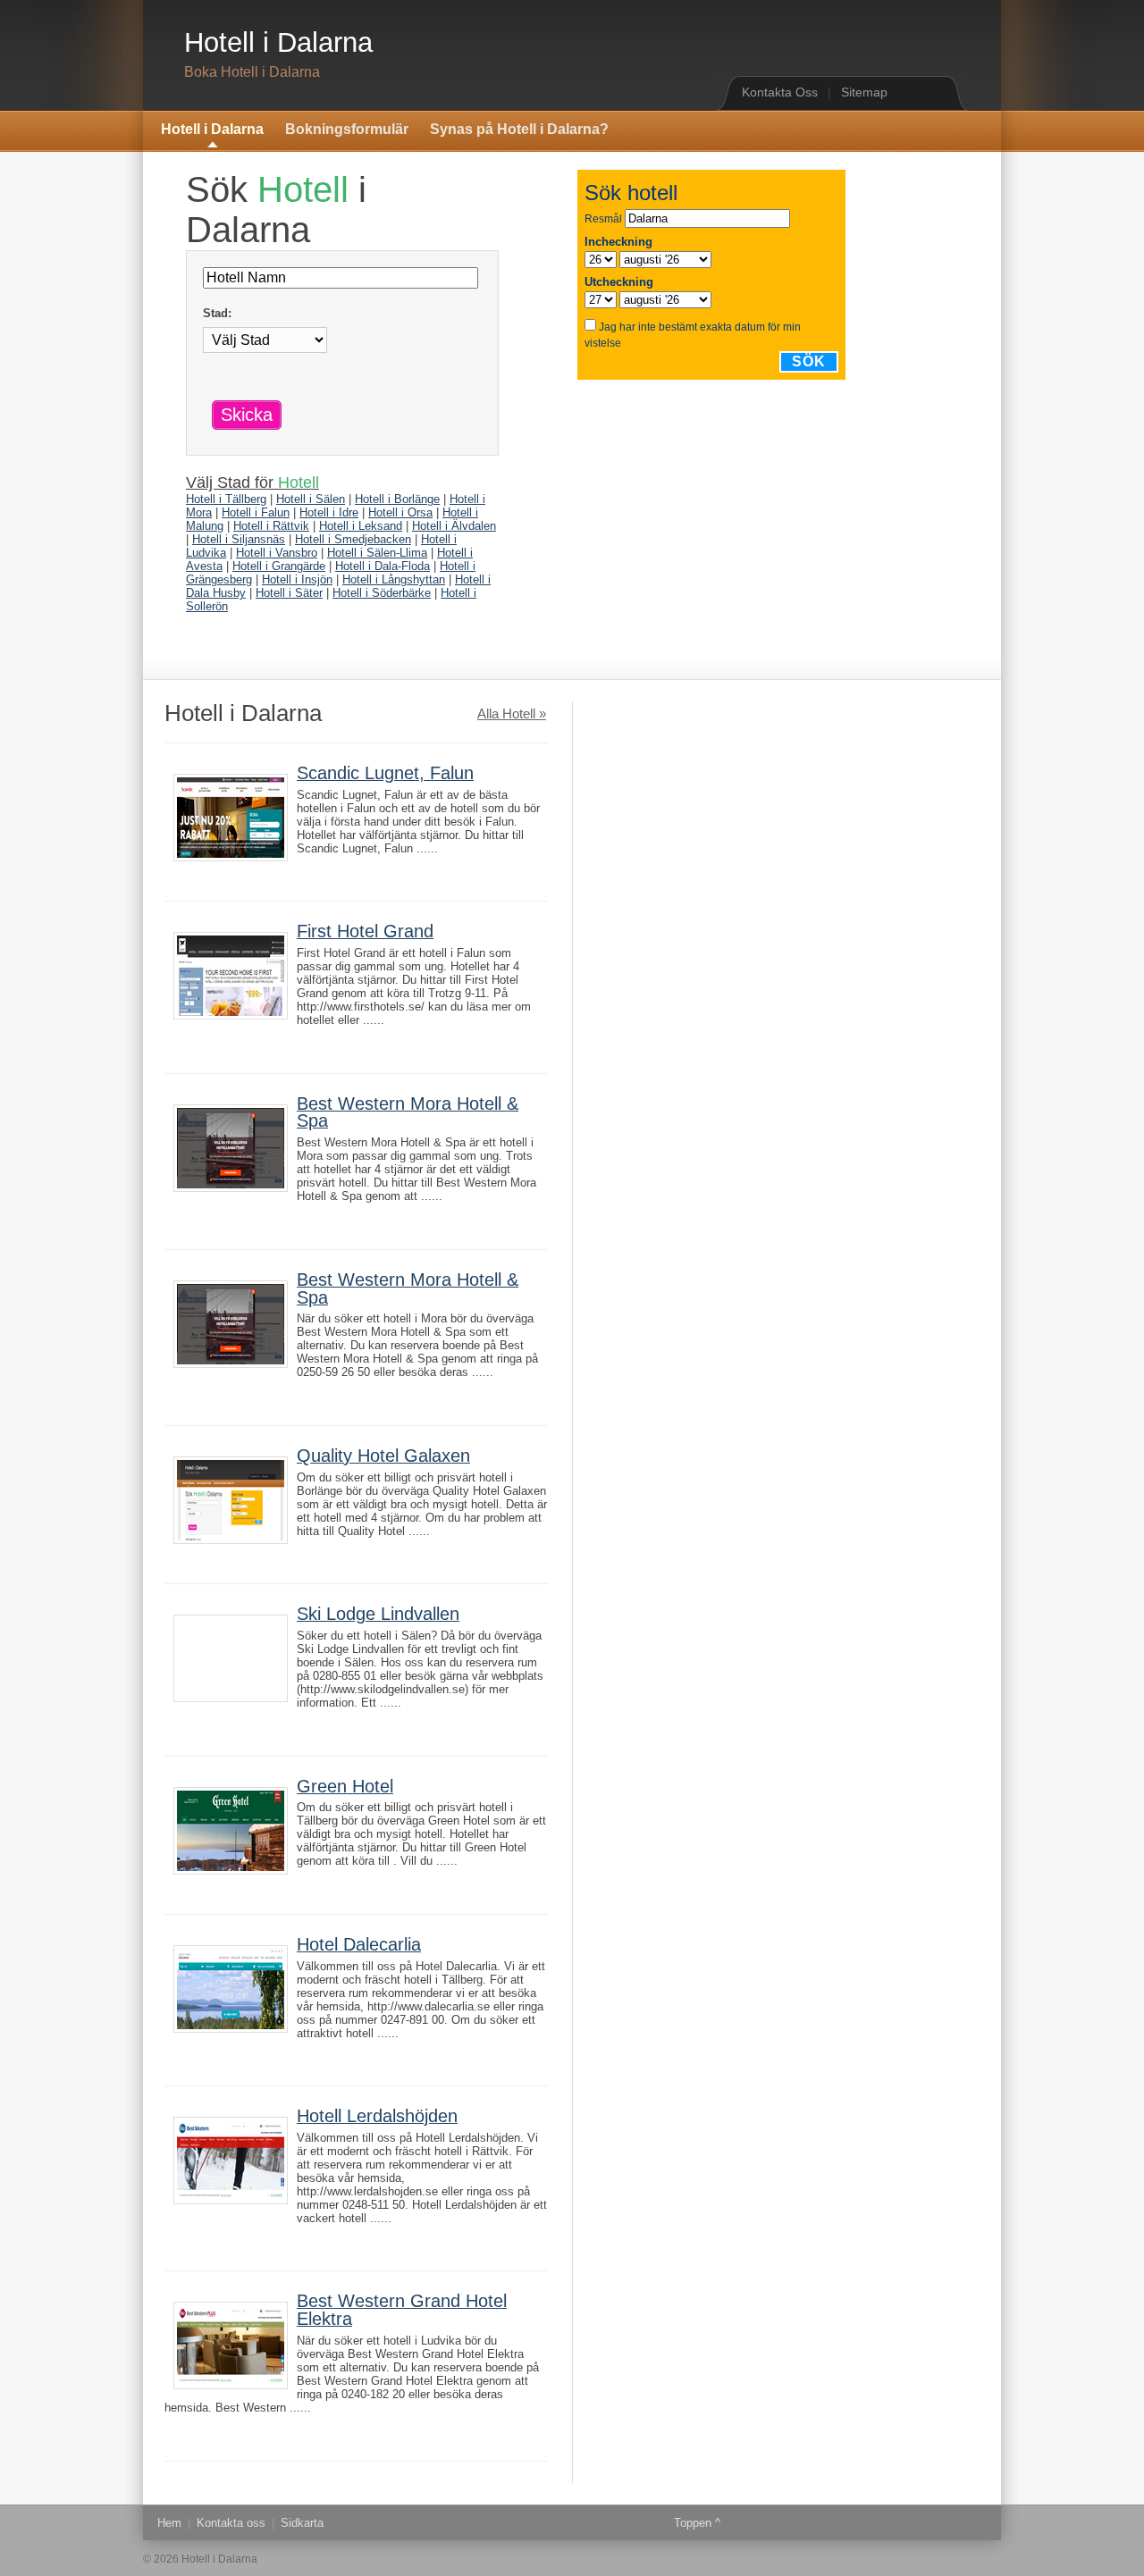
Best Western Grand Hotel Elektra (402, 2310)
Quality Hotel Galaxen (383, 1456)
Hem (169, 2523)
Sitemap (864, 92)
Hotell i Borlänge (397, 499)
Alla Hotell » (512, 714)
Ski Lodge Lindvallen (378, 1614)
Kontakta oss (231, 2523)
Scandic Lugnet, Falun (385, 773)
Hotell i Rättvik (271, 526)
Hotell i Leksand (361, 526)
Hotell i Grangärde (279, 566)
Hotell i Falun (256, 512)
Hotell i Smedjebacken (353, 539)
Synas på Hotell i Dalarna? (519, 129)
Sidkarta (302, 2523)
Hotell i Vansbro (277, 553)
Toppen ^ (697, 2523)
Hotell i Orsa (400, 512)
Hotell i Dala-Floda (383, 566)
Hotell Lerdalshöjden (377, 2116)
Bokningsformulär (347, 129)
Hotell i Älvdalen (454, 526)
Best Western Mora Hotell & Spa (408, 1112)
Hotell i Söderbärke (382, 593)
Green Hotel (345, 1786)
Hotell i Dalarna (278, 42)
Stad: (217, 313)
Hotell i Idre (329, 512)
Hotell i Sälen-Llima (377, 553)
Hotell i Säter (289, 593)
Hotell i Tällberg (226, 499)
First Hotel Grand (365, 931)
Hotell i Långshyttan (394, 579)
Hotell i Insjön (297, 579)
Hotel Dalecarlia (359, 1944)
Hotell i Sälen (311, 499)
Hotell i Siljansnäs (239, 539)
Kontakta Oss (780, 92)
